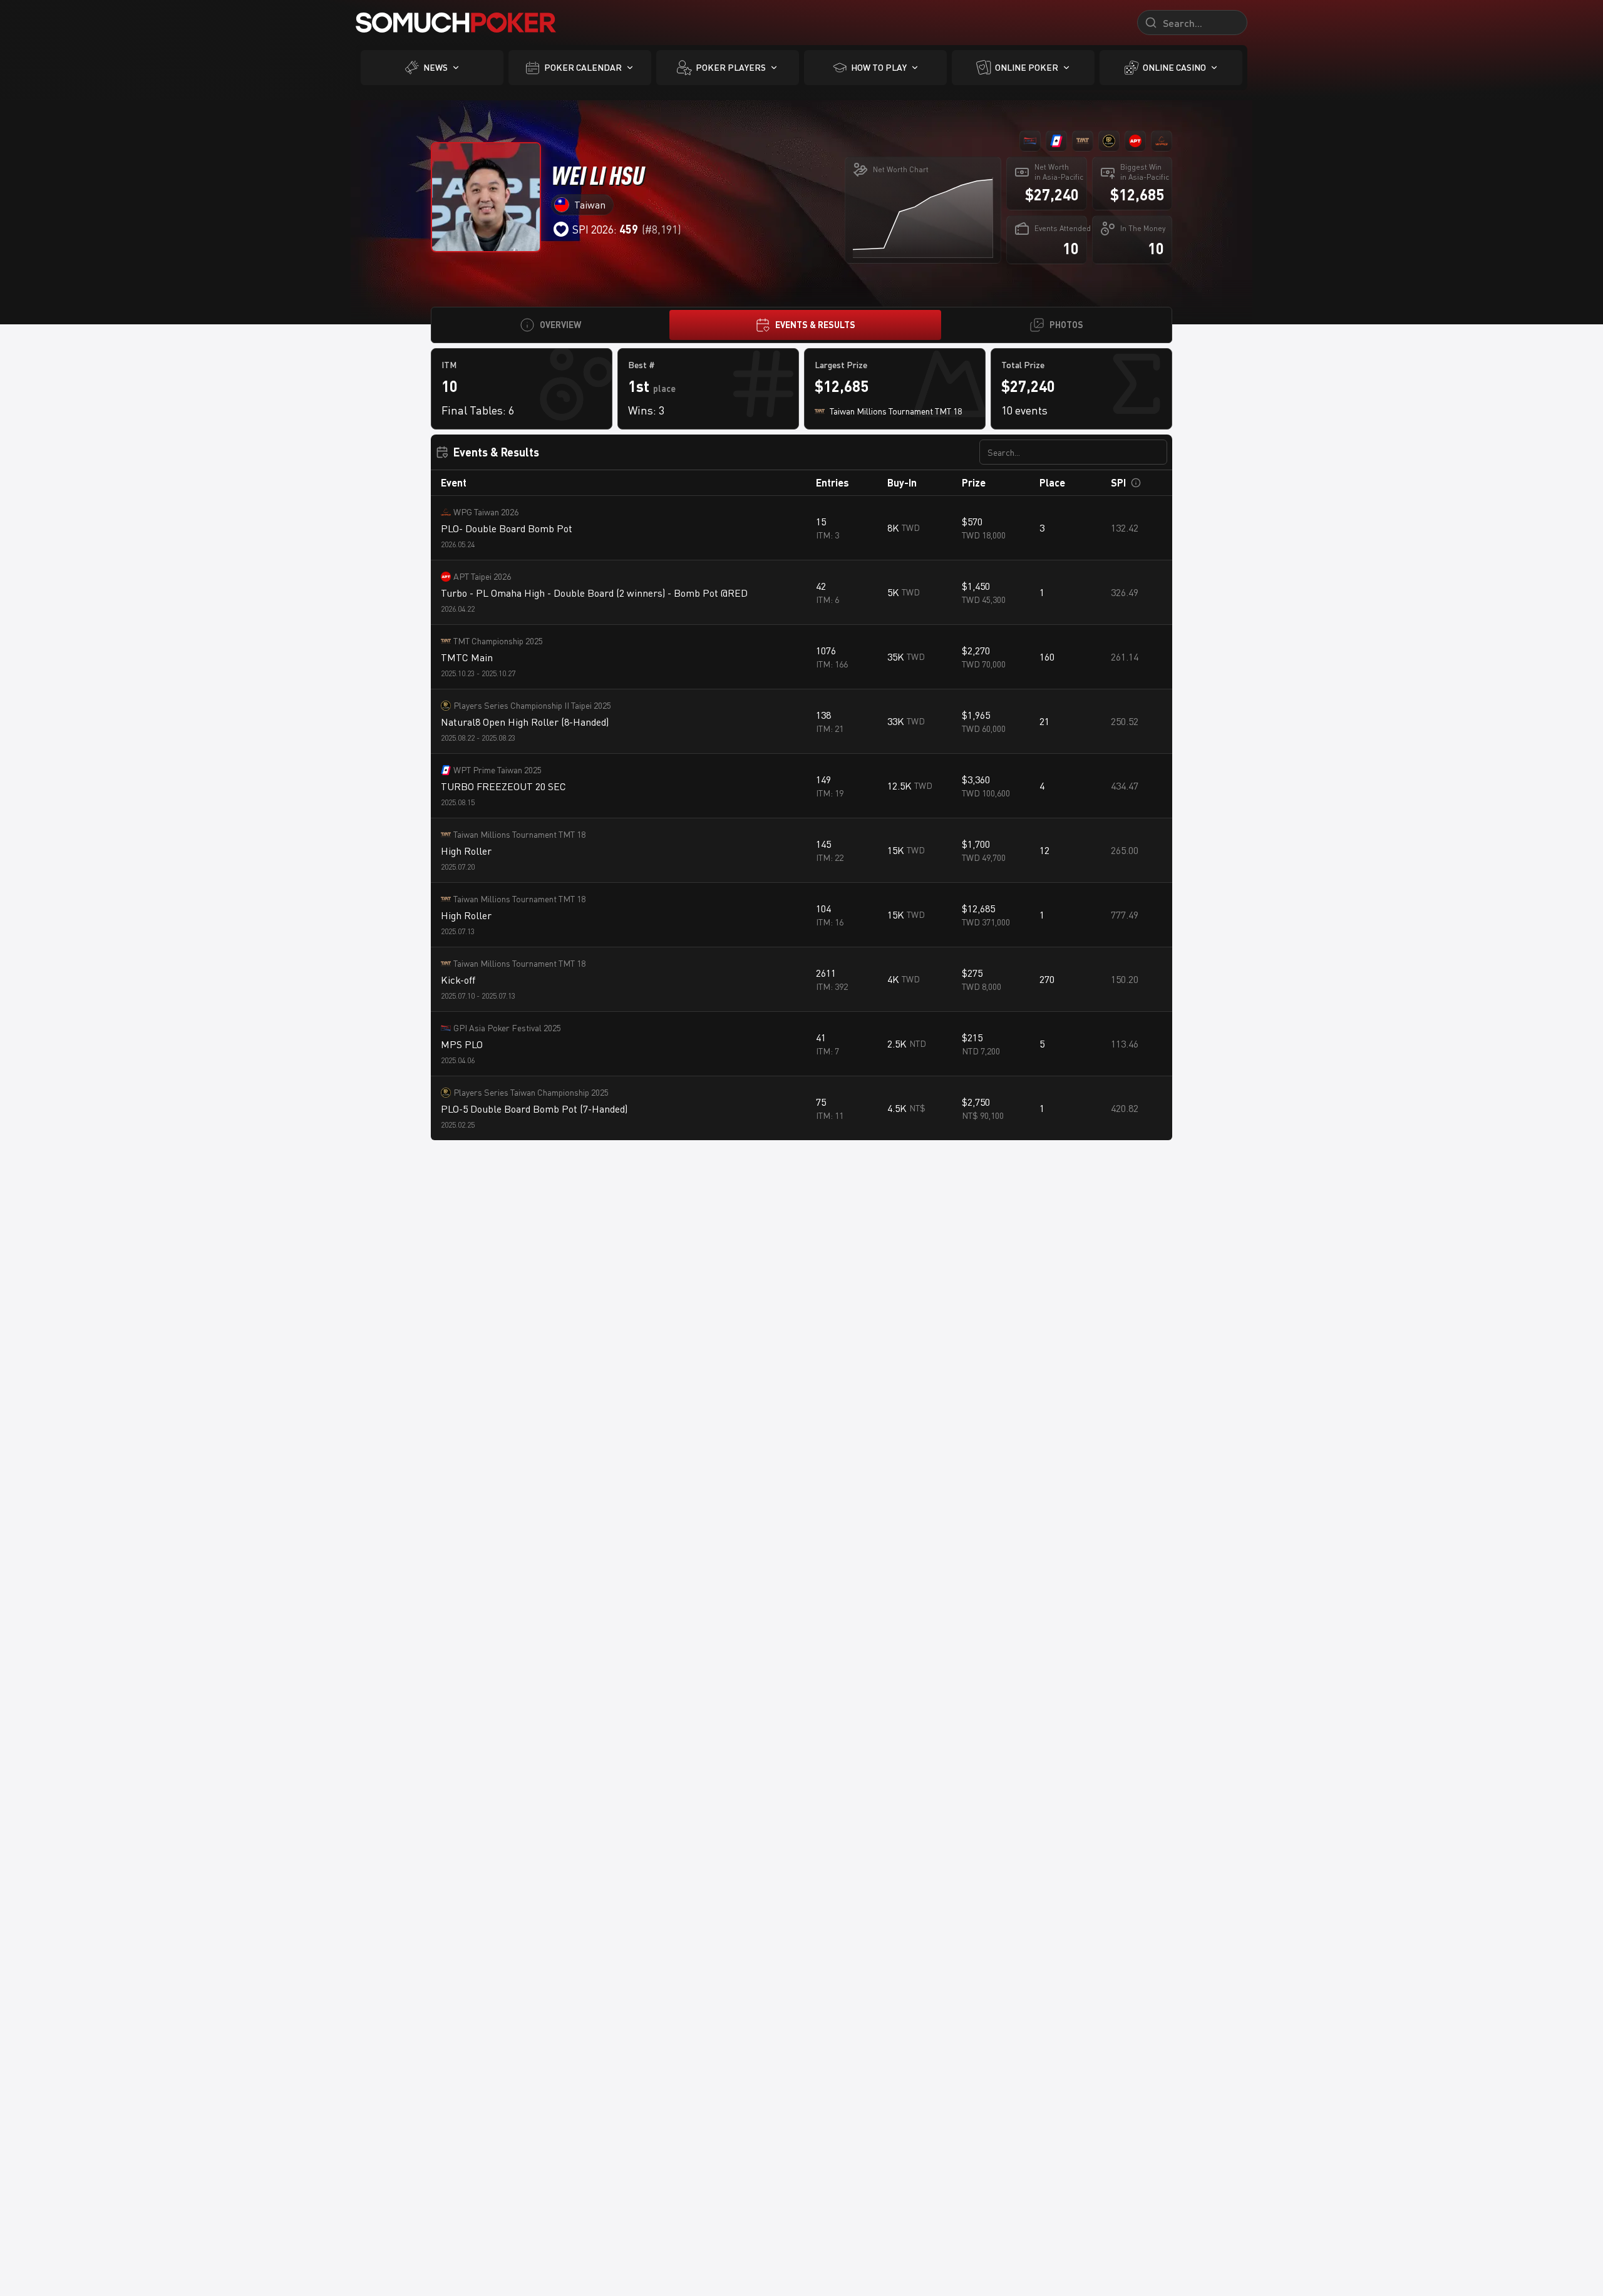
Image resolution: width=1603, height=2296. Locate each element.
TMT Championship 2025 (498, 641)
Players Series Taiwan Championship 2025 (531, 1092)
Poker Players (731, 67)
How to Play (879, 67)
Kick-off (458, 980)
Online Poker (1027, 67)
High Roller (466, 851)
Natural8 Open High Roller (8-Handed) (525, 722)
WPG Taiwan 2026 (486, 512)
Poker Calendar (583, 67)
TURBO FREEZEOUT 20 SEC (503, 786)
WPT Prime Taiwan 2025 (497, 770)
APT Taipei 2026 (482, 576)
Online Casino (1174, 67)
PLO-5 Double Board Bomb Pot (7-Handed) (534, 1109)
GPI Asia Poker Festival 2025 (507, 1028)
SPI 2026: (605, 229)
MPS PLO (462, 1044)
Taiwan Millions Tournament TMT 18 (519, 834)
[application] (923, 217)
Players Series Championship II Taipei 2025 (532, 705)
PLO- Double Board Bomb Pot (507, 528)
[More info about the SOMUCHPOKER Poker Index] (1136, 483)
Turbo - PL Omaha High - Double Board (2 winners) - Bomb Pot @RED (594, 593)
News (436, 67)
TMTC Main (467, 657)
